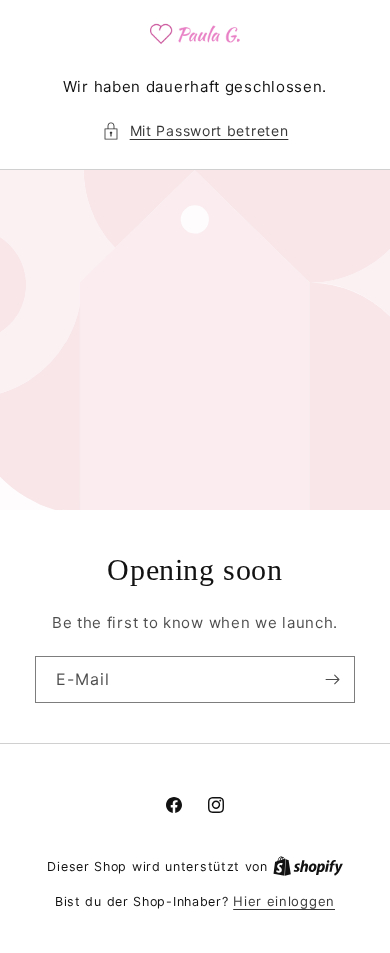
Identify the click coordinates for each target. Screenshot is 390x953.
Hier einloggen (284, 901)
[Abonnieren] (332, 679)
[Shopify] (308, 866)
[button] (195, 130)
